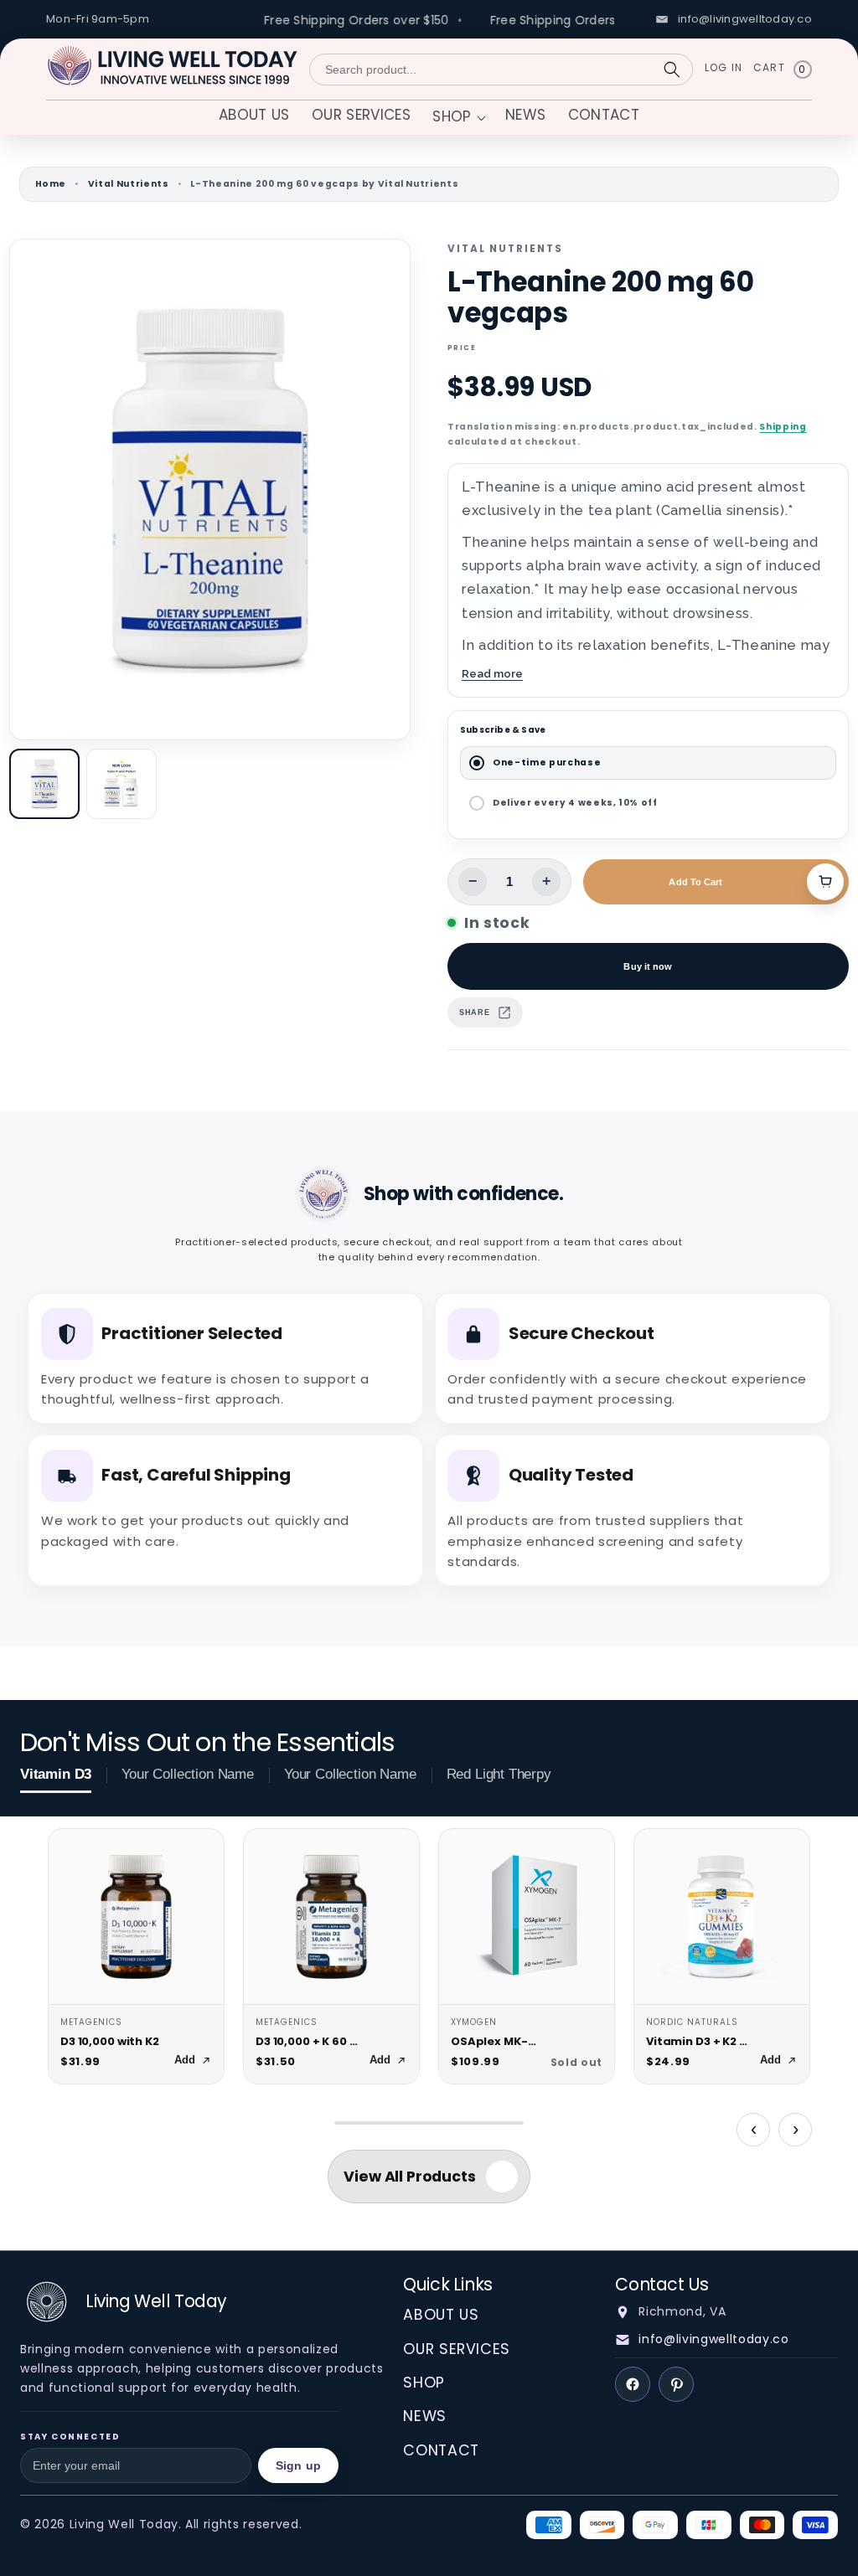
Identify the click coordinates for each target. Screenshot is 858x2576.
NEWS (425, 2416)
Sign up (298, 2465)
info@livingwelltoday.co (713, 2339)
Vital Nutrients (129, 184)
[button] (457, 118)
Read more (492, 673)
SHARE (474, 1012)
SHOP (424, 2383)
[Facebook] (633, 2384)
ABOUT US (441, 2315)
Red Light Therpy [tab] (499, 1774)
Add (185, 2060)
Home (51, 184)
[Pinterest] (676, 2384)
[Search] (672, 70)
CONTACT (441, 2450)
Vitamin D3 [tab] (56, 1774)
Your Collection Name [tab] (188, 1774)
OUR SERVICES (457, 2349)
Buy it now (648, 966)
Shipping (783, 427)
